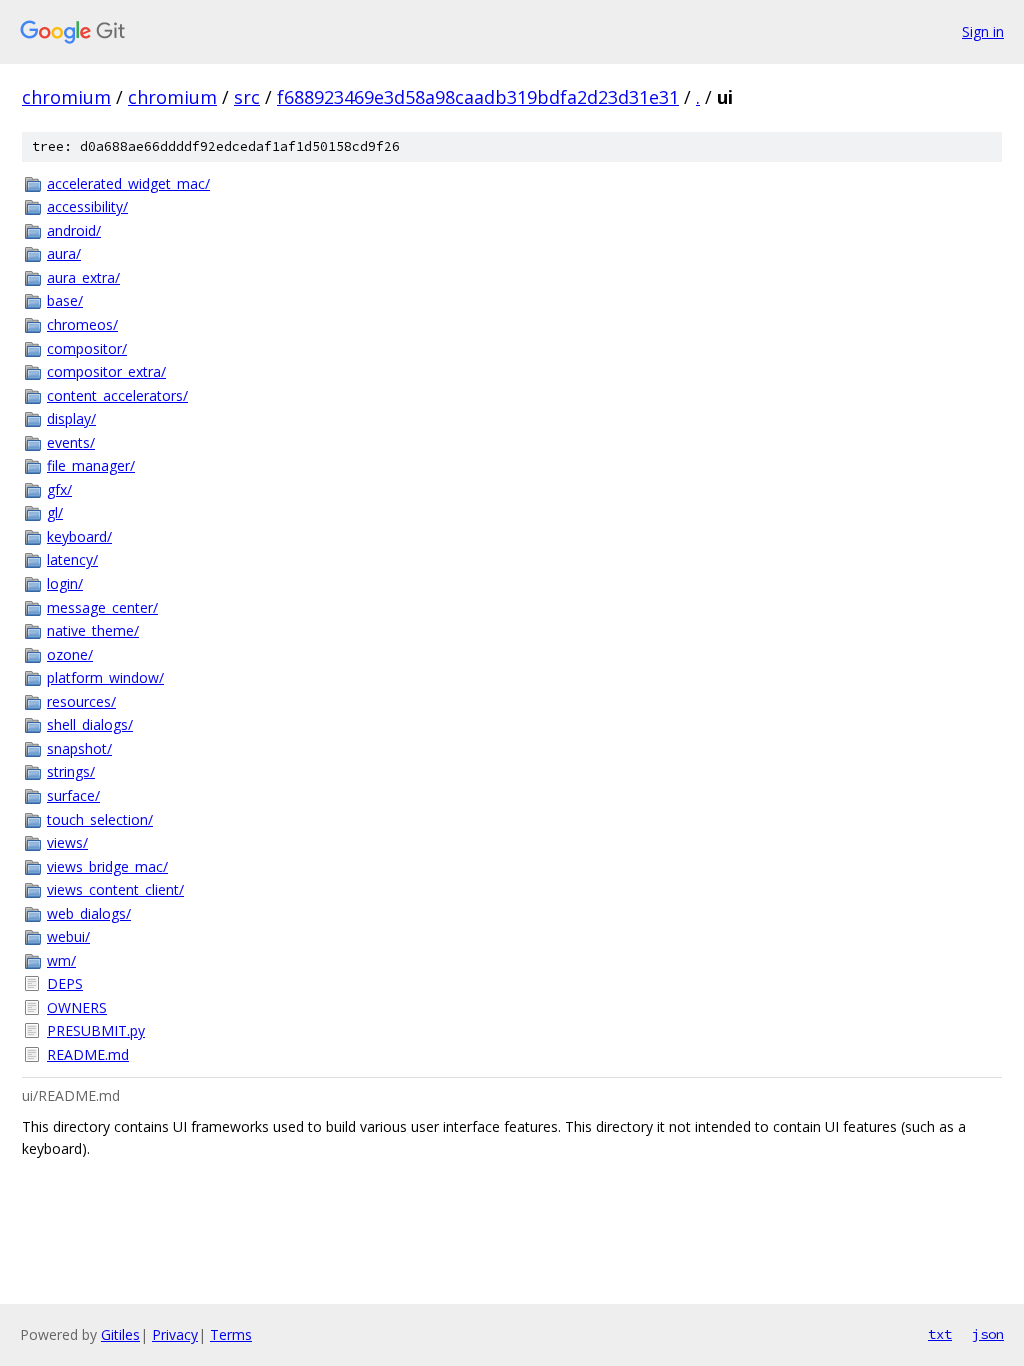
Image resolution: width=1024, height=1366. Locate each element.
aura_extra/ (83, 277)
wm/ (61, 960)
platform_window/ (105, 677)
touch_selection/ (100, 819)
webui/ (68, 936)
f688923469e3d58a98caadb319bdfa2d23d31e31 (478, 97)
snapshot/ (79, 748)
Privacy (175, 1334)
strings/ (71, 771)
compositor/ (87, 348)
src (247, 97)
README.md (88, 1054)
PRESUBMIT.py (96, 1030)
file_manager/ (91, 465)
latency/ (72, 559)
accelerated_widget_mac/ (128, 183)
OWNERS (77, 1007)
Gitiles (120, 1334)
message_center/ (102, 607)
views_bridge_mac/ (107, 866)
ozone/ (70, 654)
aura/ (64, 253)
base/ (65, 300)
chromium (66, 97)
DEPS (65, 983)
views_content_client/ (115, 889)
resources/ (81, 701)
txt (940, 1334)
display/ (71, 418)
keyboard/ (79, 536)
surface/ (73, 795)
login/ (65, 583)
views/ (67, 842)
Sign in (983, 31)
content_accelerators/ (117, 395)
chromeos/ (82, 324)
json (988, 1334)
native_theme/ (93, 630)
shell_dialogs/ (90, 724)
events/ (71, 442)
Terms (231, 1334)
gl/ (55, 512)
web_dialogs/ (89, 913)
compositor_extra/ (106, 371)
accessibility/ (87, 206)
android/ (74, 230)
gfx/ (59, 489)
